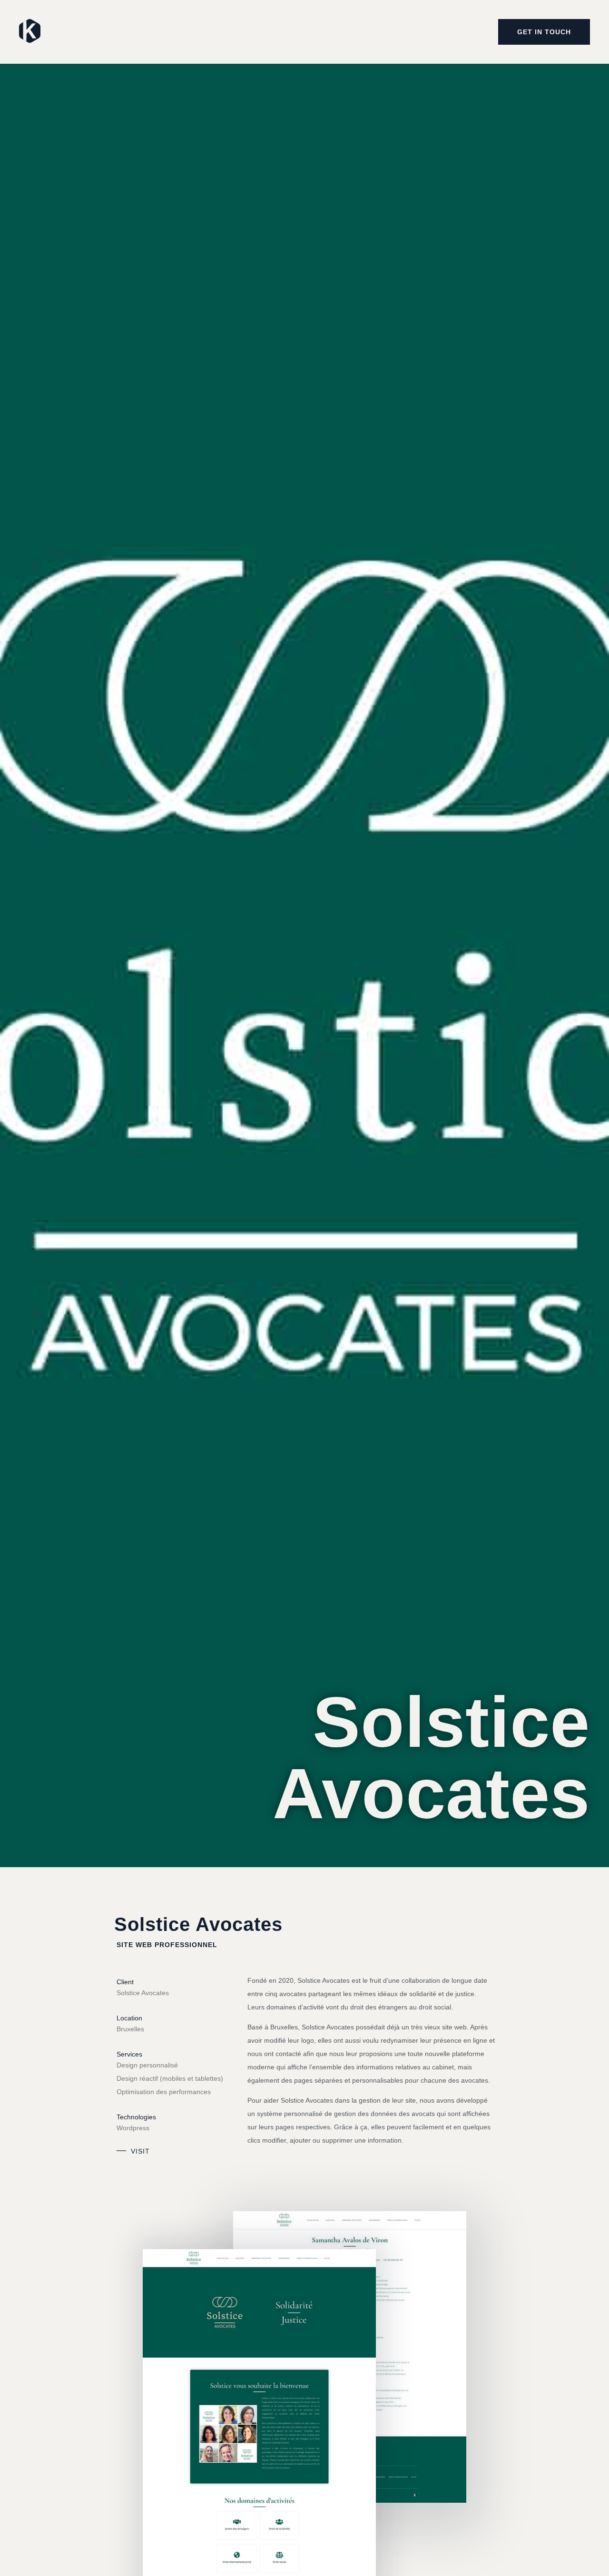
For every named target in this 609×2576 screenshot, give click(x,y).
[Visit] (121, 2151)
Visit (140, 2151)
